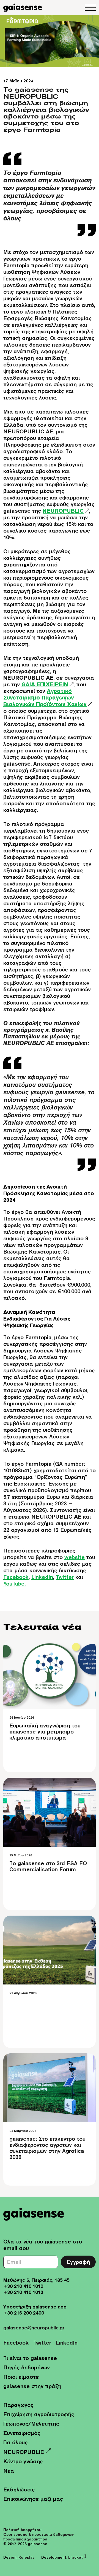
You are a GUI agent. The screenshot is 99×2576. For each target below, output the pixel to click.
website (75, 1557)
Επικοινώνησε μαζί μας (33, 2499)
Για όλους (16, 2442)
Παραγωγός (18, 2405)
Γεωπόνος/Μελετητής (31, 2424)
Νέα (9, 2471)
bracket (77, 2557)
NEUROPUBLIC (24, 2452)
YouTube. (14, 1583)
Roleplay (26, 2557)
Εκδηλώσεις (19, 2489)
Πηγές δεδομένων (27, 2367)
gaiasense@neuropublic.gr (34, 2328)
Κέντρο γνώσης (23, 2461)
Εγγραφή (78, 2262)
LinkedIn (42, 1577)
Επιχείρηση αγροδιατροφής (39, 2414)
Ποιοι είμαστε (21, 2377)
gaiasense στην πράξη (32, 2386)
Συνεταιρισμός (22, 2433)
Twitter (65, 1577)
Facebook (16, 1577)
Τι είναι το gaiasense (30, 2358)
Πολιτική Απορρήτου (22, 2530)
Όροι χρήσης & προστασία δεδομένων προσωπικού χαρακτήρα (38, 2537)
